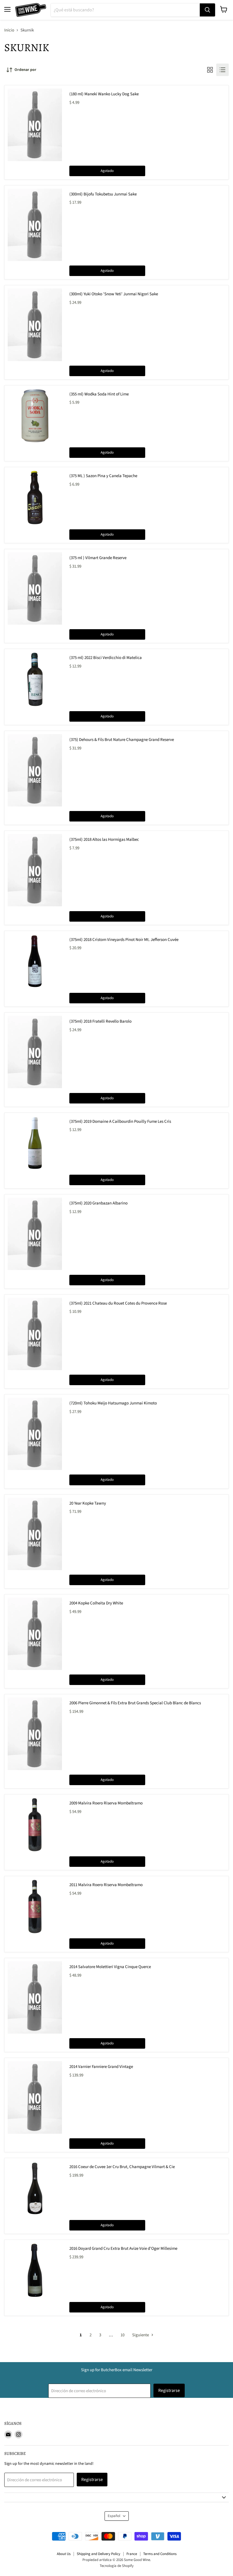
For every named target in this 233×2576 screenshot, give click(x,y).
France (132, 2554)
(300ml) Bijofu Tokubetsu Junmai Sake (103, 194)
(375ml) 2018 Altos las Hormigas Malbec (104, 840)
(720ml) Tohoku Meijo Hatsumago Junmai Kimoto (113, 1403)
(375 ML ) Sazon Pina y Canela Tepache (103, 476)
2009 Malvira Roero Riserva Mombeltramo (106, 1803)
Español (114, 2516)
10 (122, 2335)
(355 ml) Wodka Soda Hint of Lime (99, 394)
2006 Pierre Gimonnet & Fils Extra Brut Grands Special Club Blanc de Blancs (135, 1703)
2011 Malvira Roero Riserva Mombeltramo (106, 1885)
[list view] (222, 70)
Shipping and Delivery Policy (98, 2554)
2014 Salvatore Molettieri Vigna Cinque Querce (110, 1967)
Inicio (9, 30)
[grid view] (210, 70)
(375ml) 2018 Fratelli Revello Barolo (100, 1021)
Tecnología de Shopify (117, 2566)
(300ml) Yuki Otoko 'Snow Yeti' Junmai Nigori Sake (114, 294)
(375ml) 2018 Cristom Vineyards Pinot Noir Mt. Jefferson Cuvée (124, 940)
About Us (64, 2554)
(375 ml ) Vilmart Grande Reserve (98, 558)
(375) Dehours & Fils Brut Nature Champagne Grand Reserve (122, 740)
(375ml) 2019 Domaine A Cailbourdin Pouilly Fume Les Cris (120, 1121)
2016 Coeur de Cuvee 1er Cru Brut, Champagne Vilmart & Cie (122, 2167)
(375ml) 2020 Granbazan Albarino (98, 1203)
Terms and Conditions (160, 2554)
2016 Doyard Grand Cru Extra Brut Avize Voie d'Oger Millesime (123, 2249)
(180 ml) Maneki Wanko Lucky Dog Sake (104, 94)
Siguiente (141, 2335)
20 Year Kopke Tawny (88, 1503)
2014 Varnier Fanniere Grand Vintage (101, 2067)
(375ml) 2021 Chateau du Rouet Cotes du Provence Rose (118, 1303)
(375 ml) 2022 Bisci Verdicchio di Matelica (106, 658)
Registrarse (169, 2390)
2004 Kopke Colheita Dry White (96, 1603)
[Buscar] (207, 10)
